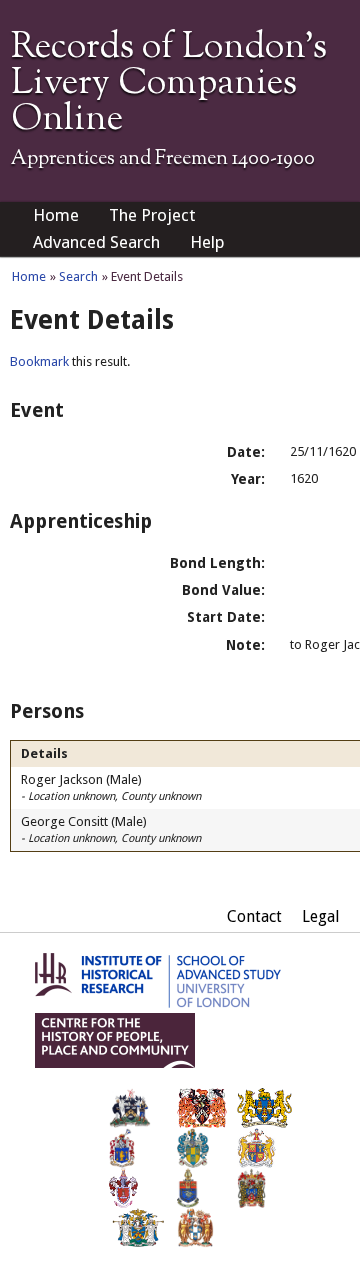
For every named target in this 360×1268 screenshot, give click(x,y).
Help (207, 242)
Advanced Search (96, 242)
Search (78, 276)
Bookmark (39, 361)
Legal (321, 916)
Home (56, 215)
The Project (152, 215)
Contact (254, 916)
